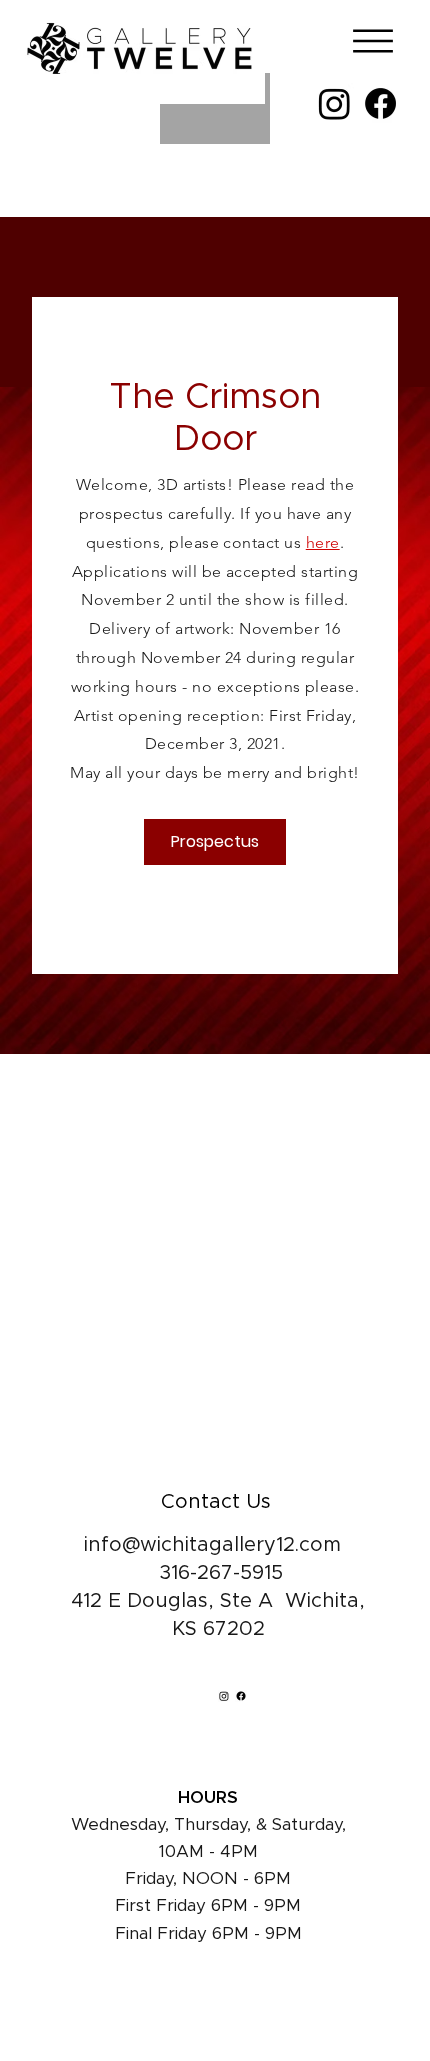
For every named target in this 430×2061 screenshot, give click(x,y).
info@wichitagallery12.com (212, 1545)
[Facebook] (380, 103)
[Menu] (368, 41)
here (323, 542)
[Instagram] (334, 103)
